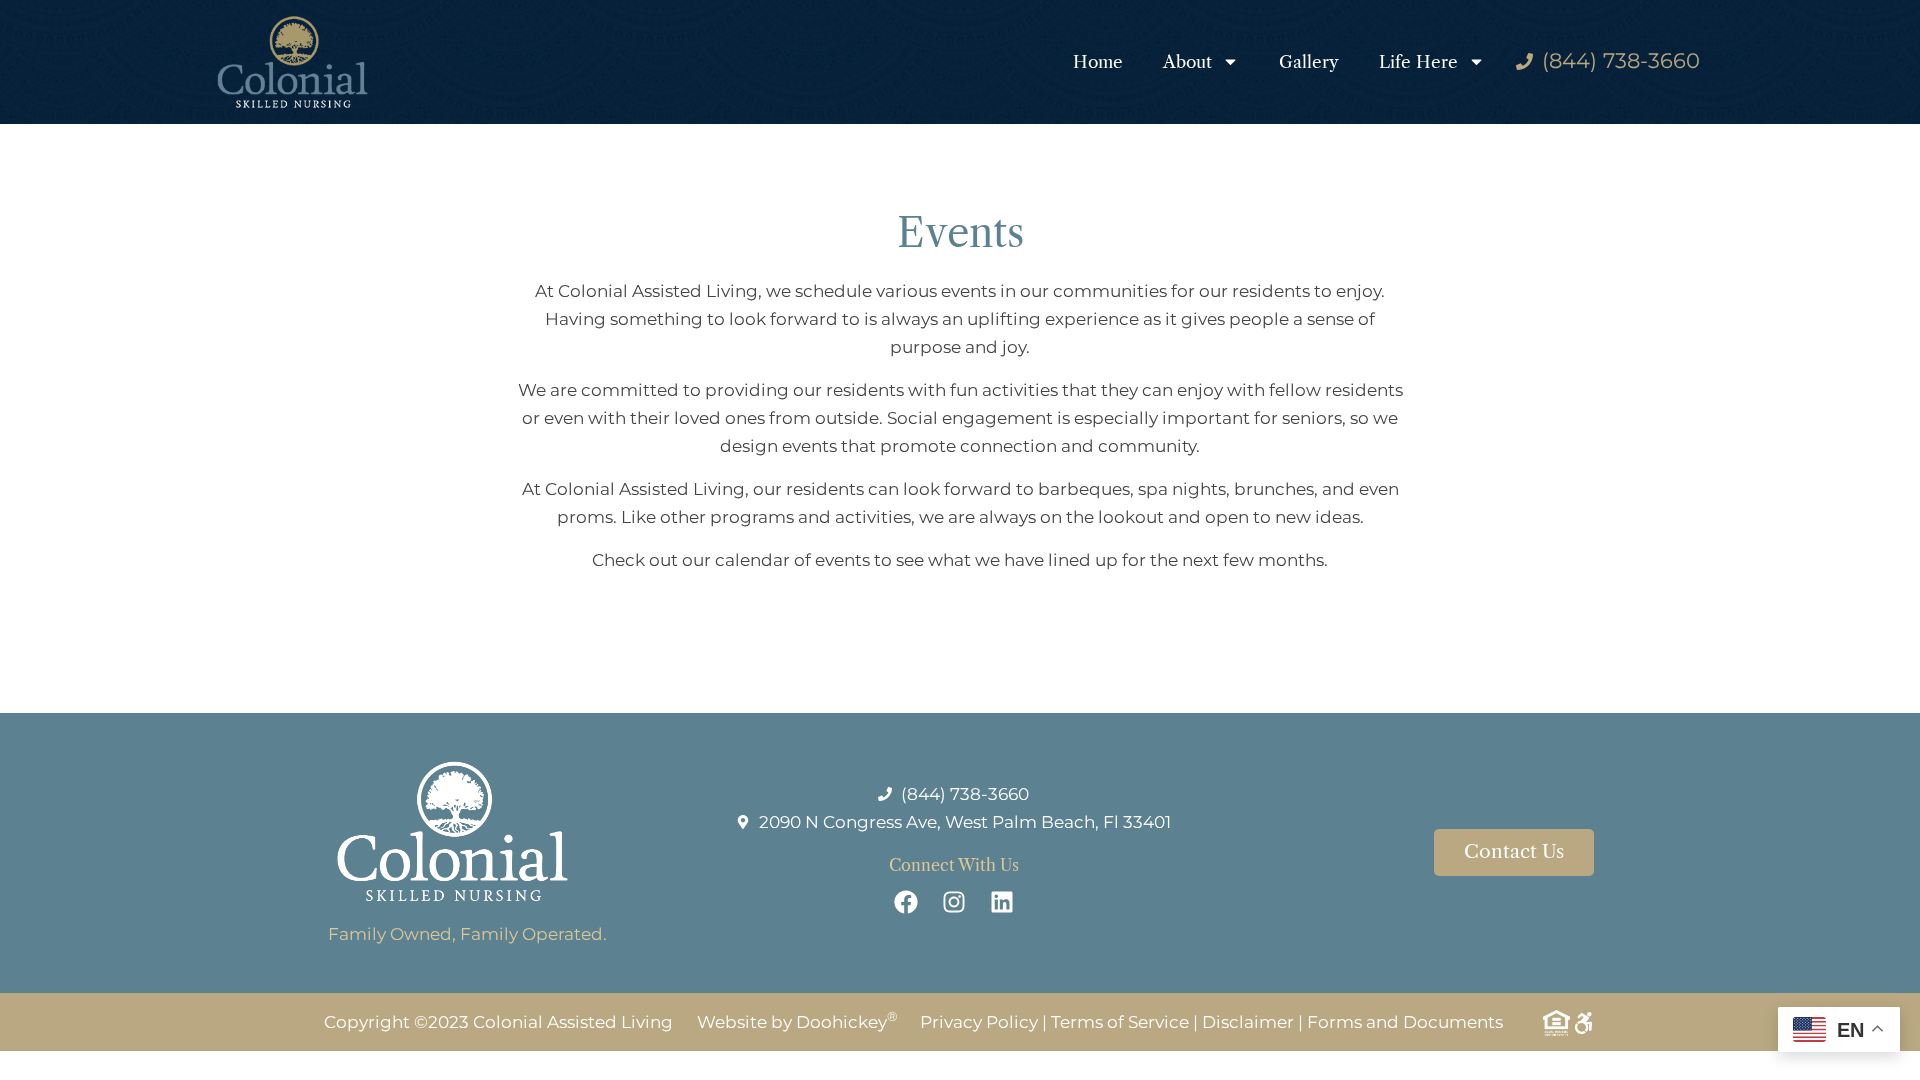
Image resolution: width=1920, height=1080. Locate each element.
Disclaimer (1248, 1022)
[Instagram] (954, 902)
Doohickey (847, 1022)
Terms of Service (1120, 1022)
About (1187, 62)
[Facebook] (906, 902)
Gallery (1309, 62)
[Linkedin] (1002, 902)
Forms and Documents (1405, 1022)
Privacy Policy (979, 1022)
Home (1098, 62)
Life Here (1418, 62)
